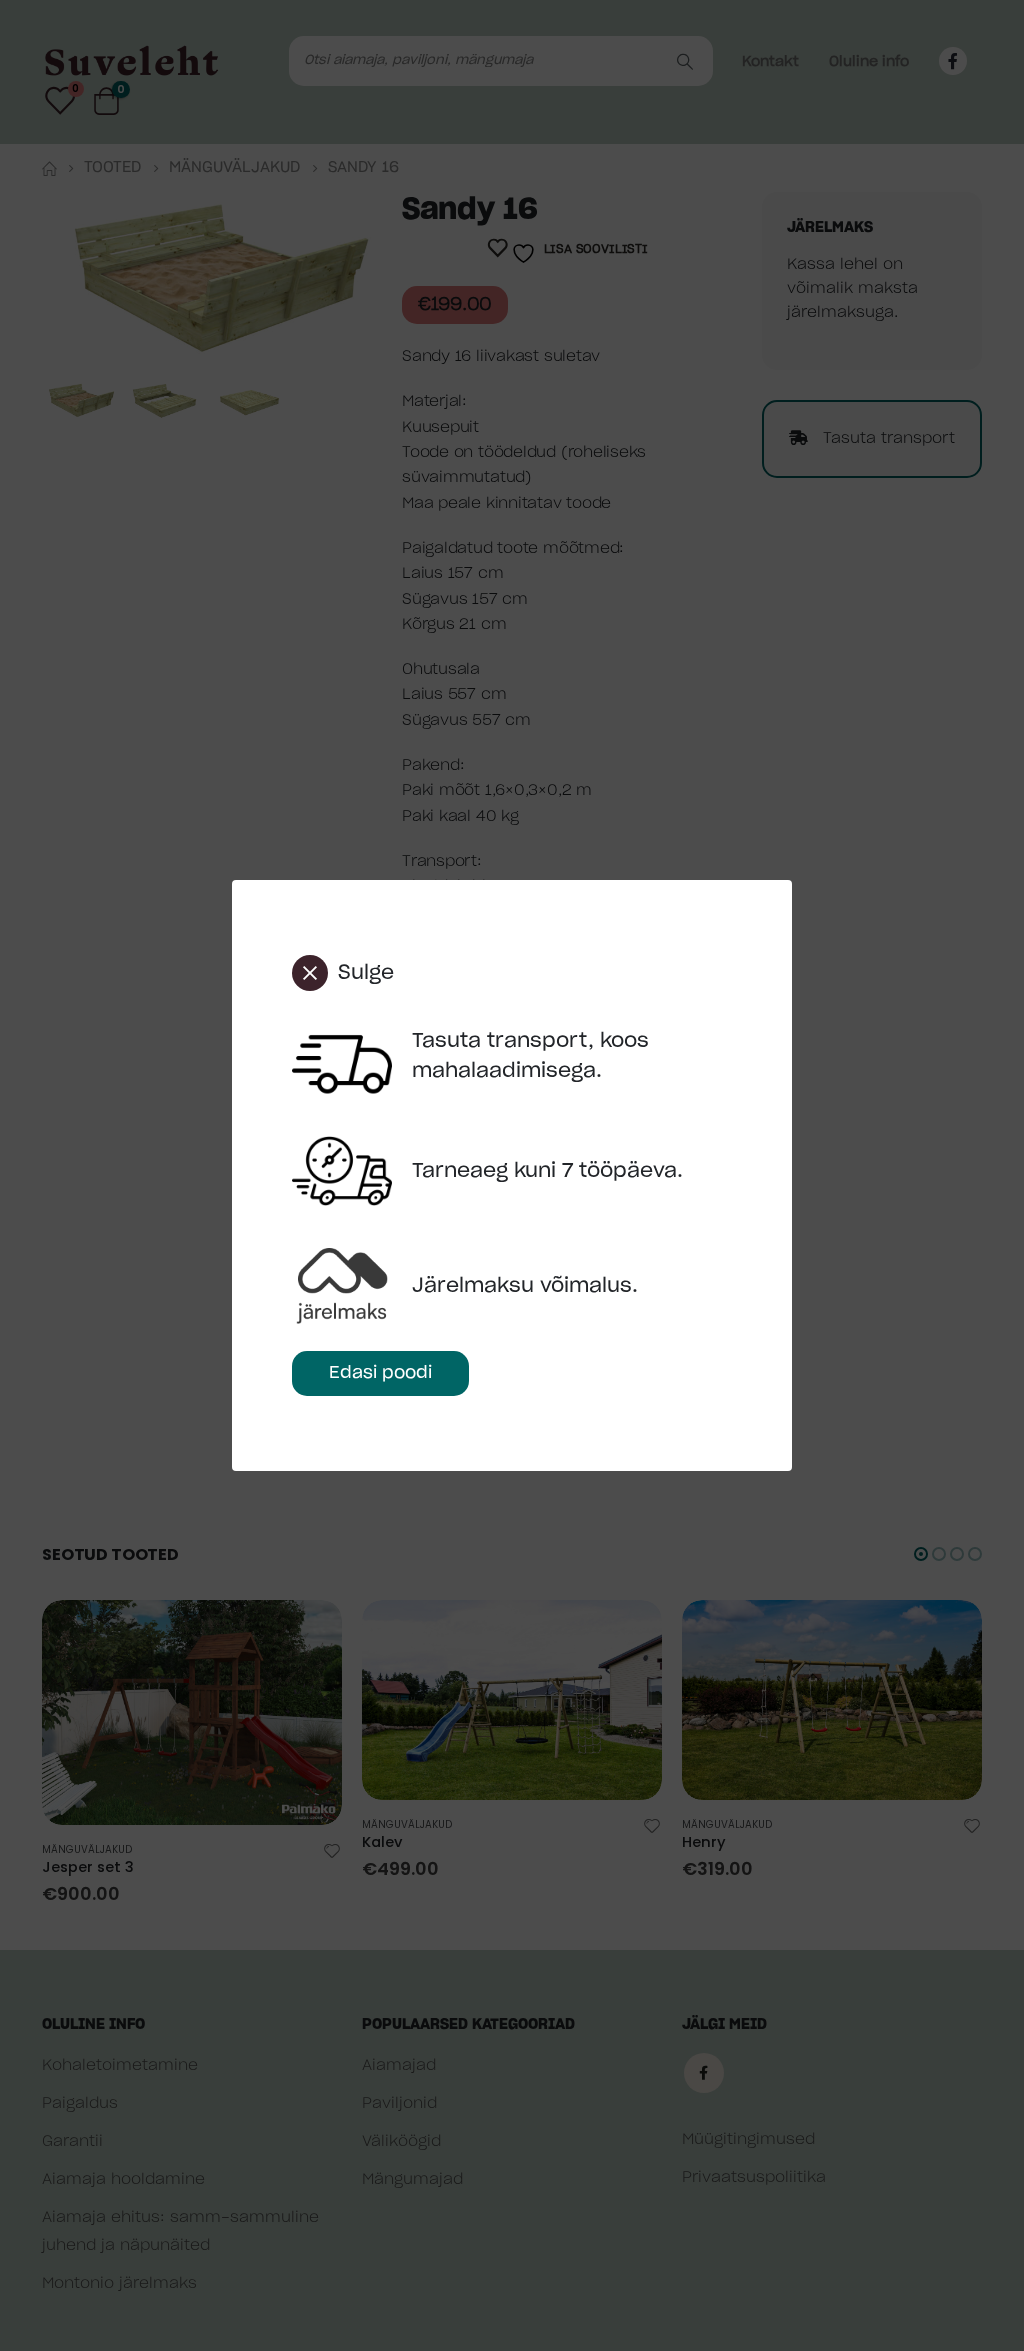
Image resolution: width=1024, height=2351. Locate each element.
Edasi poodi (380, 1372)
